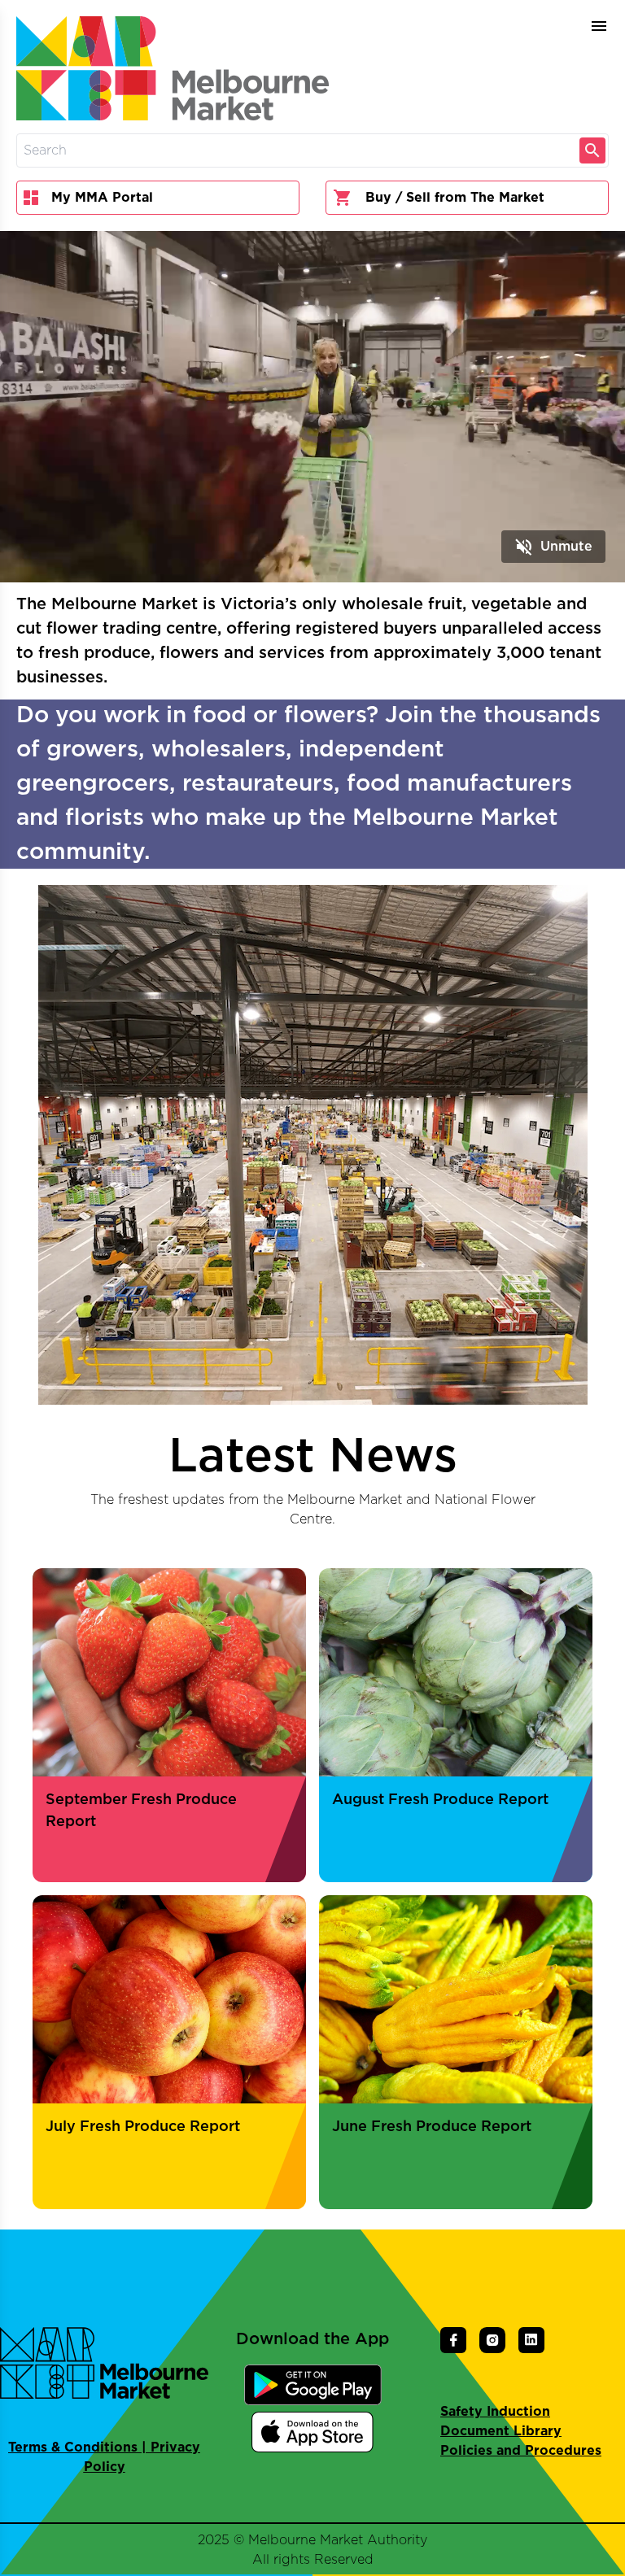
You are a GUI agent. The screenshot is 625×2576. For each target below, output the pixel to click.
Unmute (553, 547)
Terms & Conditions (73, 2447)
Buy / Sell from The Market (455, 198)
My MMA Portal (102, 198)
